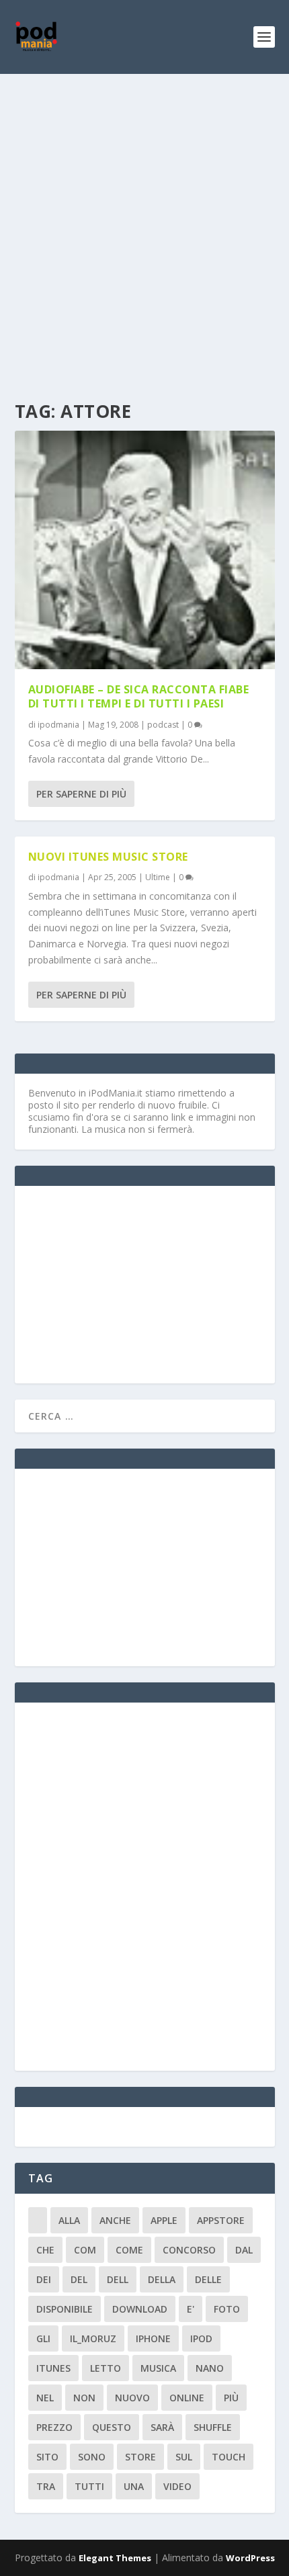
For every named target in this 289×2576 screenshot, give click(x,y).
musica (158, 2368)
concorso (189, 2250)
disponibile (65, 2309)
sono (92, 2457)
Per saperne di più (81, 794)
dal (244, 2250)
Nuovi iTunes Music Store (108, 857)
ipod (201, 2338)
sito (47, 2457)
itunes (53, 2368)
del (79, 2279)
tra (46, 2486)
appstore (221, 2220)
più (231, 2398)
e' (191, 2309)
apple (164, 2220)
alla (69, 2220)
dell (118, 2279)
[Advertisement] (144, 225)
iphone (153, 2338)
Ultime (158, 877)
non (84, 2398)
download (140, 2309)
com (85, 2250)
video (177, 2486)
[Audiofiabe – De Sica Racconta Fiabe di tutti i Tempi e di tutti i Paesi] (145, 550)
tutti (89, 2486)
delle (208, 2279)
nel (45, 2398)
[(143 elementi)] (38, 2220)
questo (112, 2427)
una (134, 2486)
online (187, 2398)
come (129, 2250)
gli (43, 2338)
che (45, 2250)
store (140, 2457)
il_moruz (93, 2338)
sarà (162, 2427)
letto (106, 2368)
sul (184, 2457)
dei (44, 2279)
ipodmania (58, 725)
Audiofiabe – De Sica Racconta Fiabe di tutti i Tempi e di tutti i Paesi (139, 696)
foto (227, 2309)
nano (210, 2368)
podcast (163, 725)
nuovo (132, 2398)
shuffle (213, 2427)
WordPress (250, 2558)
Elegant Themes (115, 2558)
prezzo (54, 2427)
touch (229, 2457)
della (162, 2279)
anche (115, 2220)
